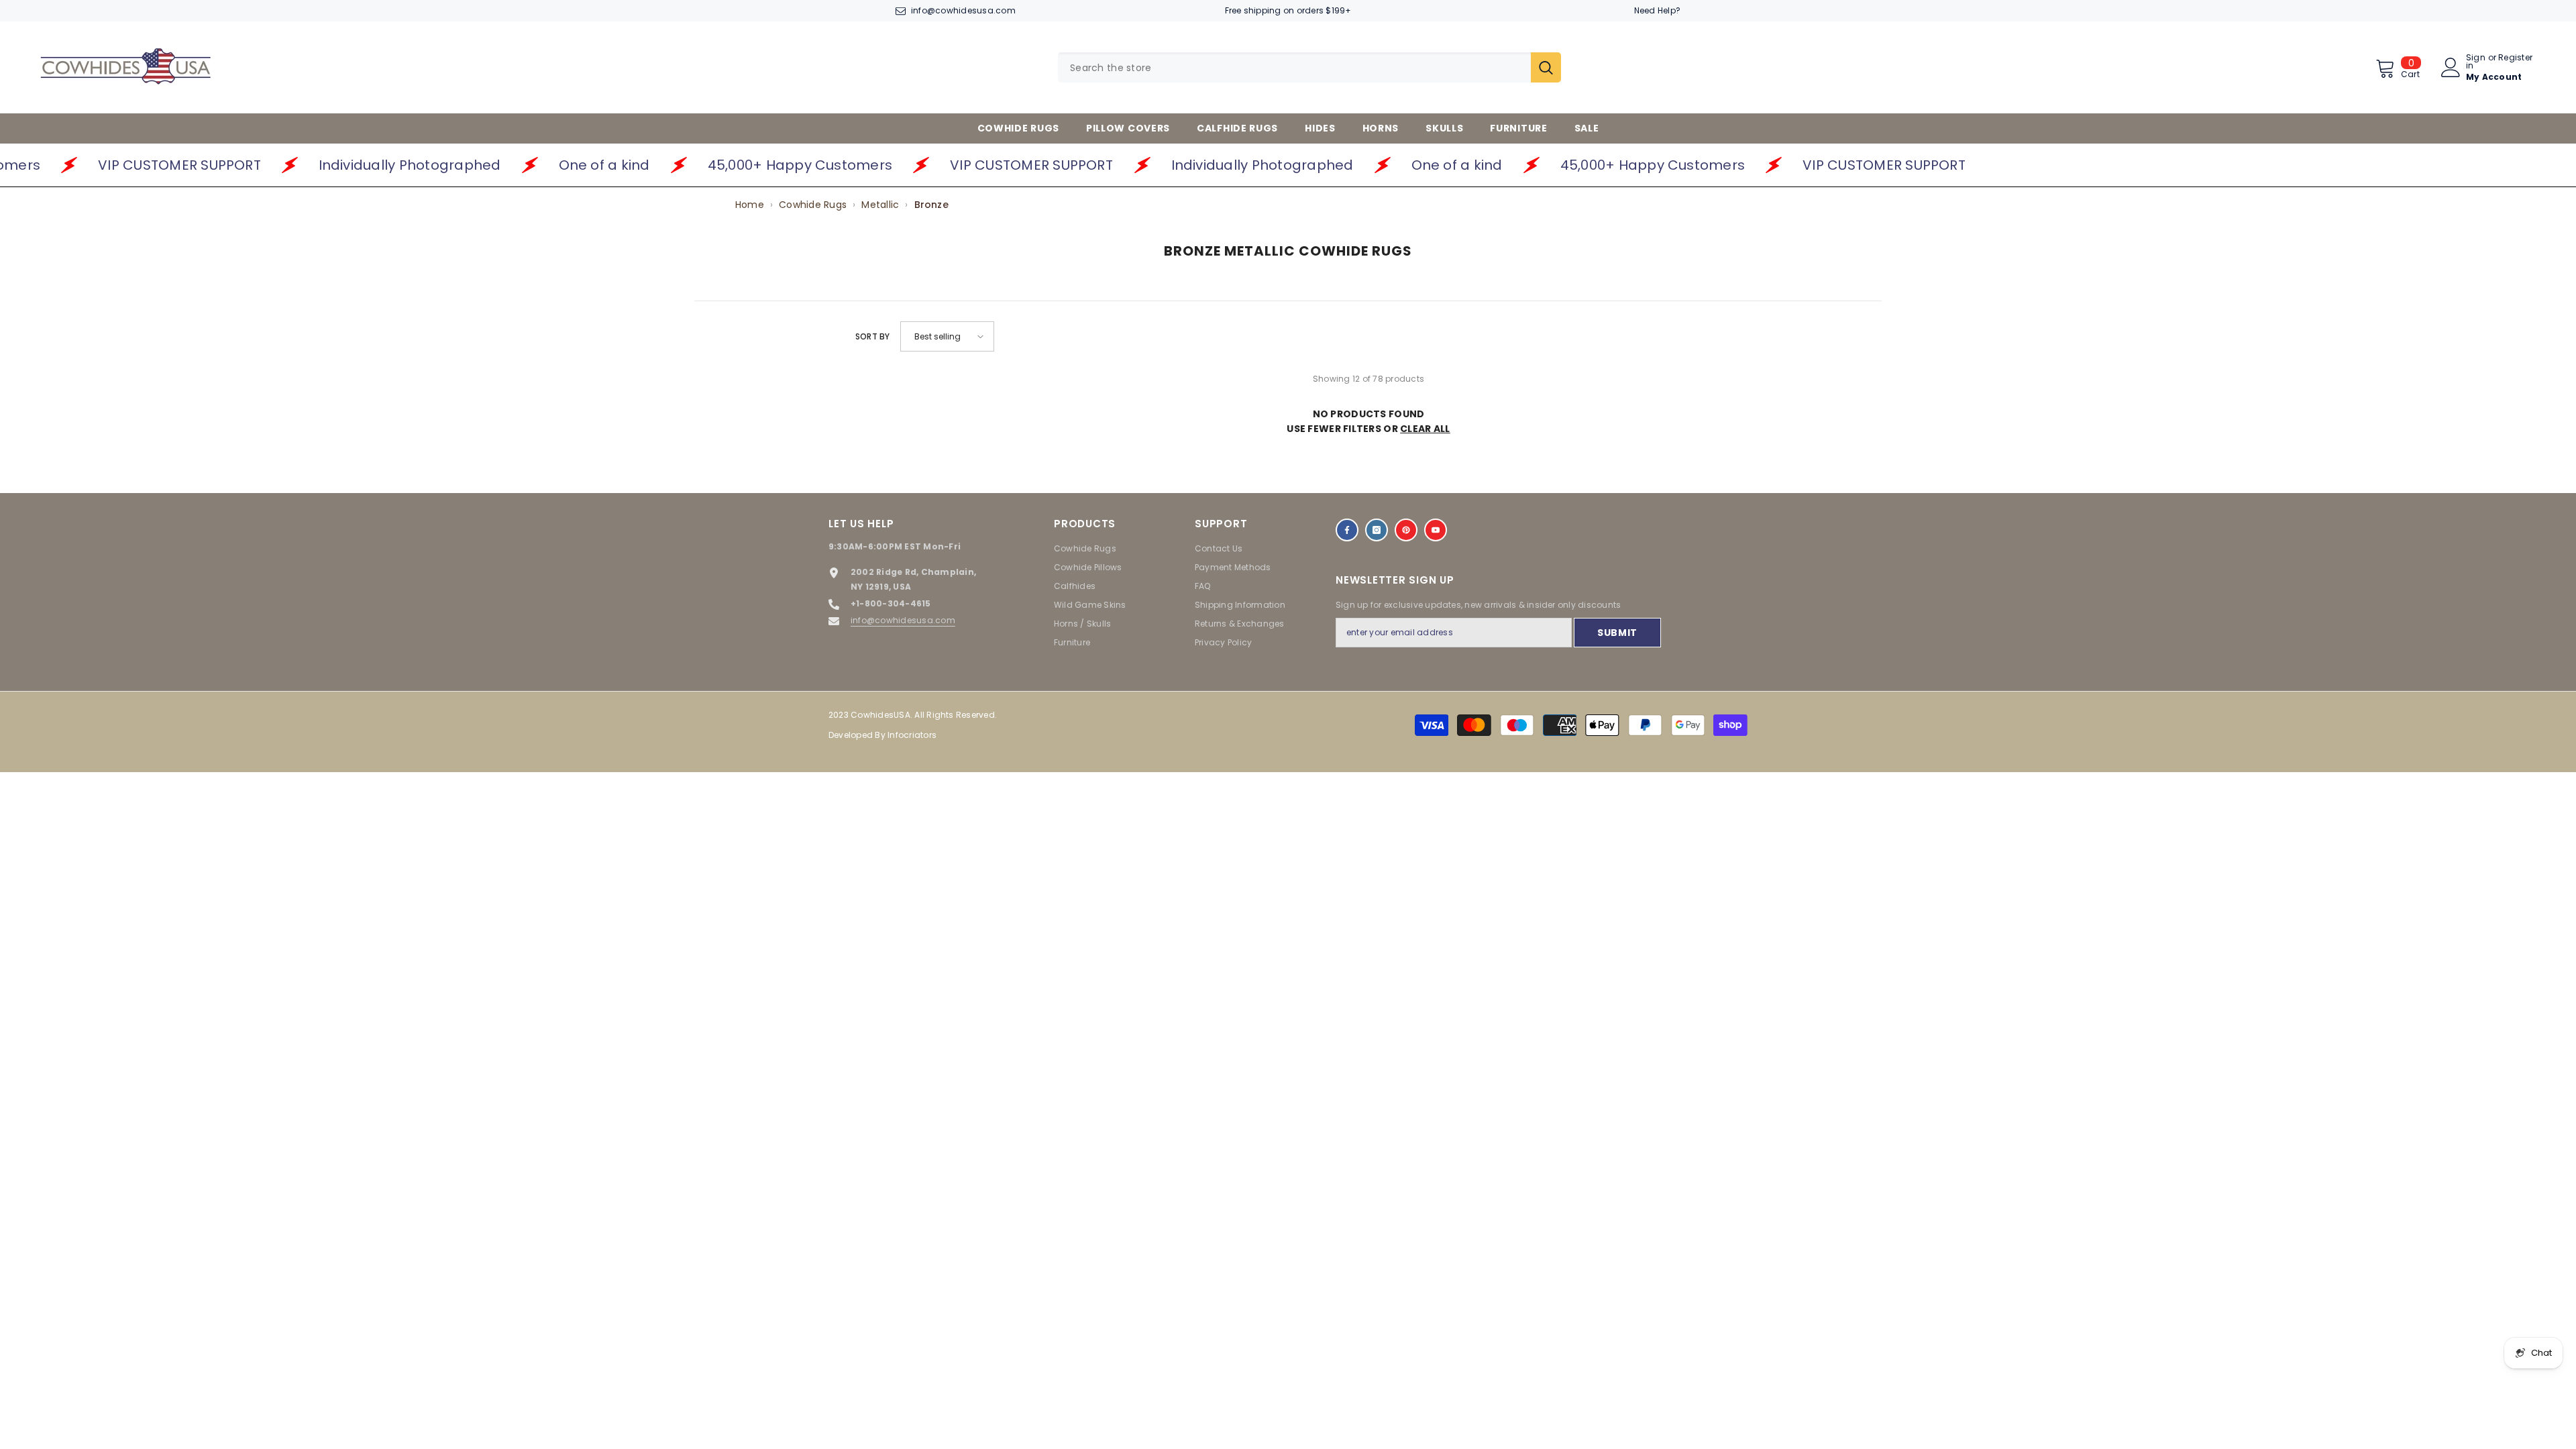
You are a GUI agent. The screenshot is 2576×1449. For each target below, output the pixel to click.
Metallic (880, 205)
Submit (1617, 633)
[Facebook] (1347, 530)
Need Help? (1657, 10)
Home (750, 205)
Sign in (2476, 62)
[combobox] (1294, 67)
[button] (947, 336)
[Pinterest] (1406, 530)
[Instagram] (1377, 530)
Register (2515, 58)
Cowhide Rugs (813, 205)
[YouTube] (1436, 530)
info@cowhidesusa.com (963, 10)
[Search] (1309, 67)
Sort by (873, 336)
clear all (1425, 429)
